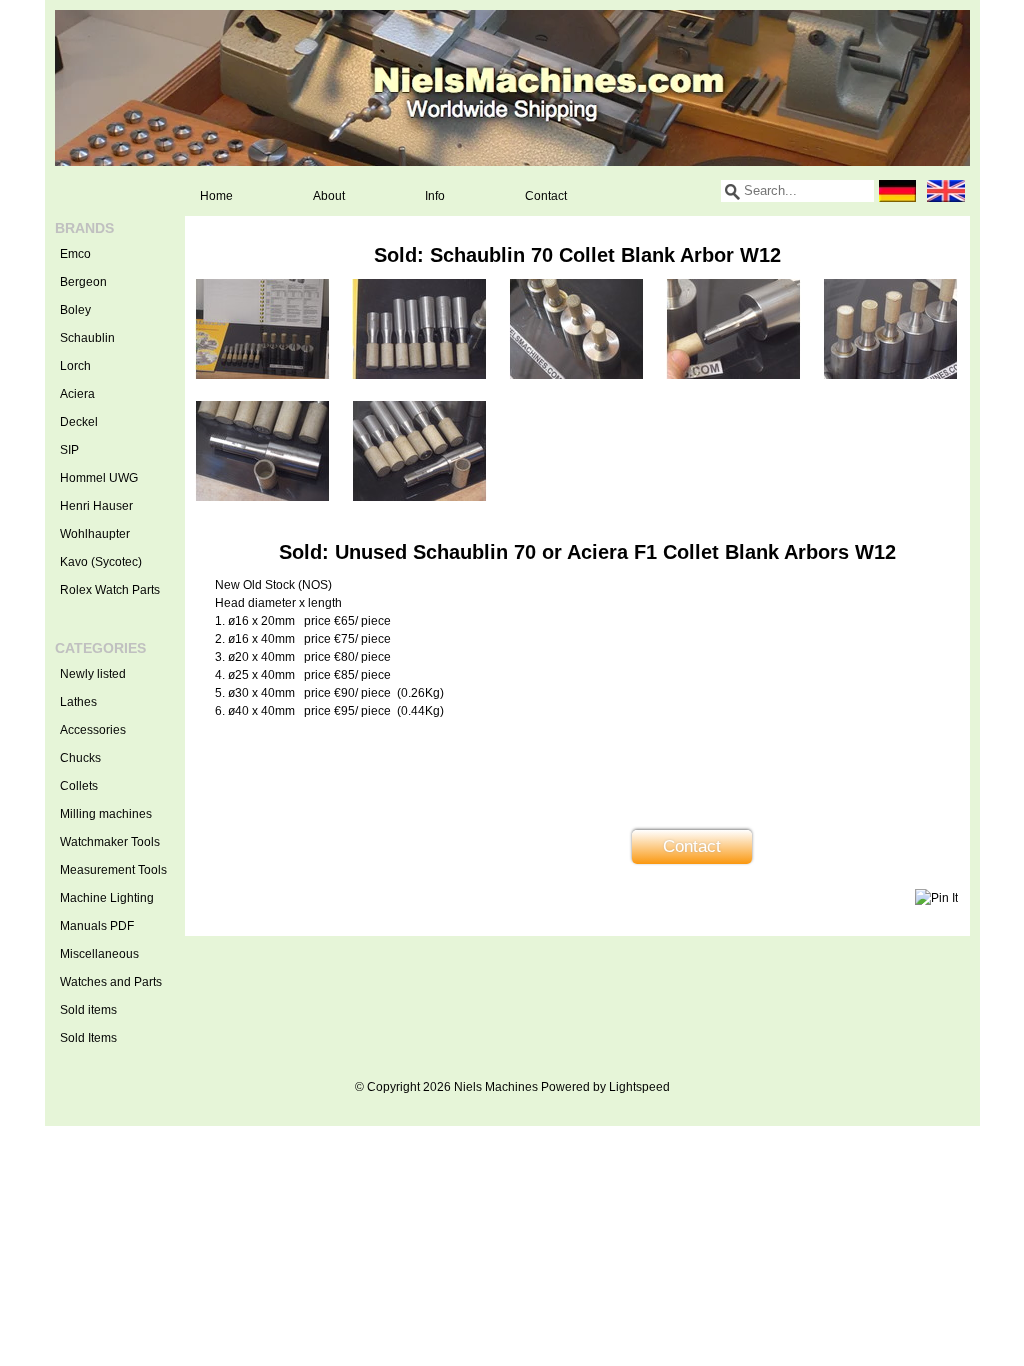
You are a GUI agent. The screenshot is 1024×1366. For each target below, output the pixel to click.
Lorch (75, 366)
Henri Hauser (96, 506)
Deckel (79, 422)
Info (435, 196)
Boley (75, 310)
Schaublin (87, 338)
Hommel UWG (99, 478)
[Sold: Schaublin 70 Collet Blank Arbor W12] (262, 375)
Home (216, 196)
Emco (75, 254)
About (329, 196)
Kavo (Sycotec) (101, 562)
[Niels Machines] (512, 88)
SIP (69, 450)
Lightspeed (639, 1087)
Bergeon (83, 282)
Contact (546, 196)
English (946, 191)
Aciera (77, 394)
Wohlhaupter (95, 534)
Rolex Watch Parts (110, 590)
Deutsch (898, 191)
